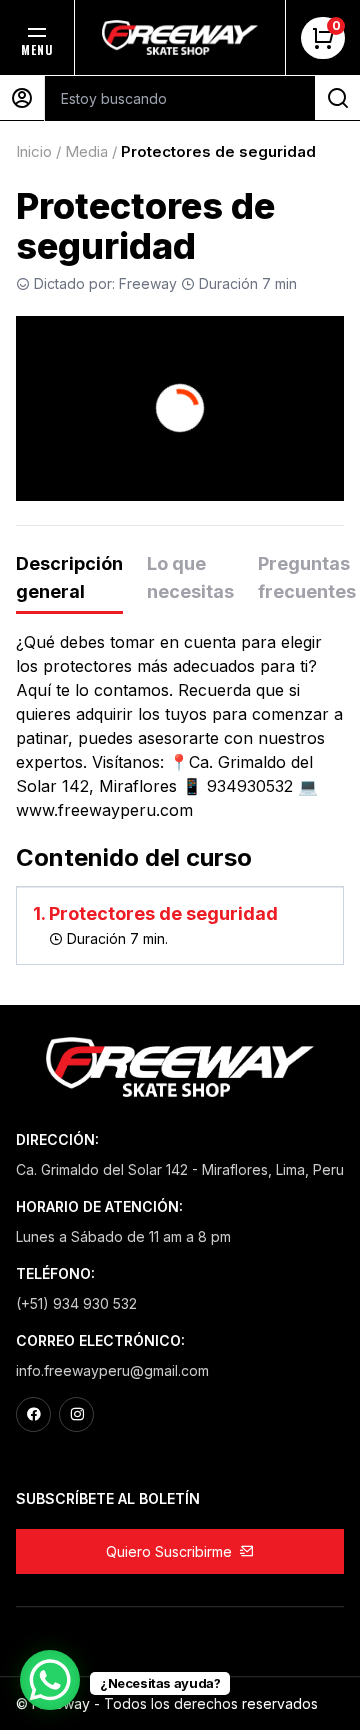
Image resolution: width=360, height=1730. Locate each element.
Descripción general (69, 577)
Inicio (34, 151)
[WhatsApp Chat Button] (50, 1680)
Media (86, 151)
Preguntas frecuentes (307, 577)
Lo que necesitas (190, 577)
